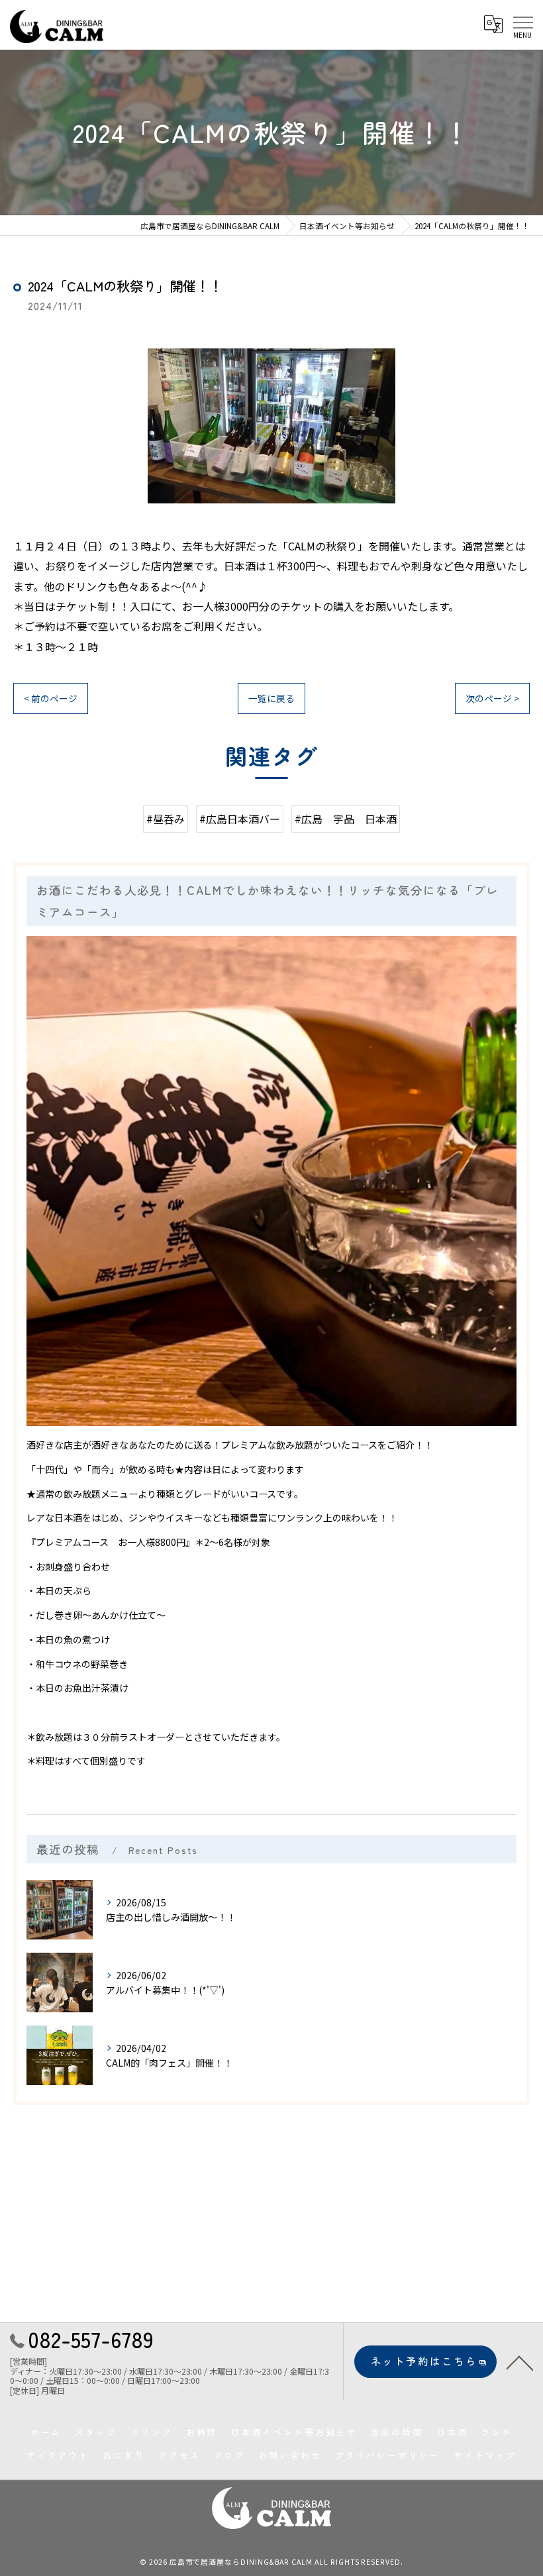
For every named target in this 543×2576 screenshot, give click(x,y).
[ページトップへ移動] (520, 2362)
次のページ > (492, 698)
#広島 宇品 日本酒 (346, 819)
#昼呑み (166, 819)
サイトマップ (485, 2455)
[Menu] (522, 23)
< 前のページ (51, 698)
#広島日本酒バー (240, 819)
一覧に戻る (271, 698)
